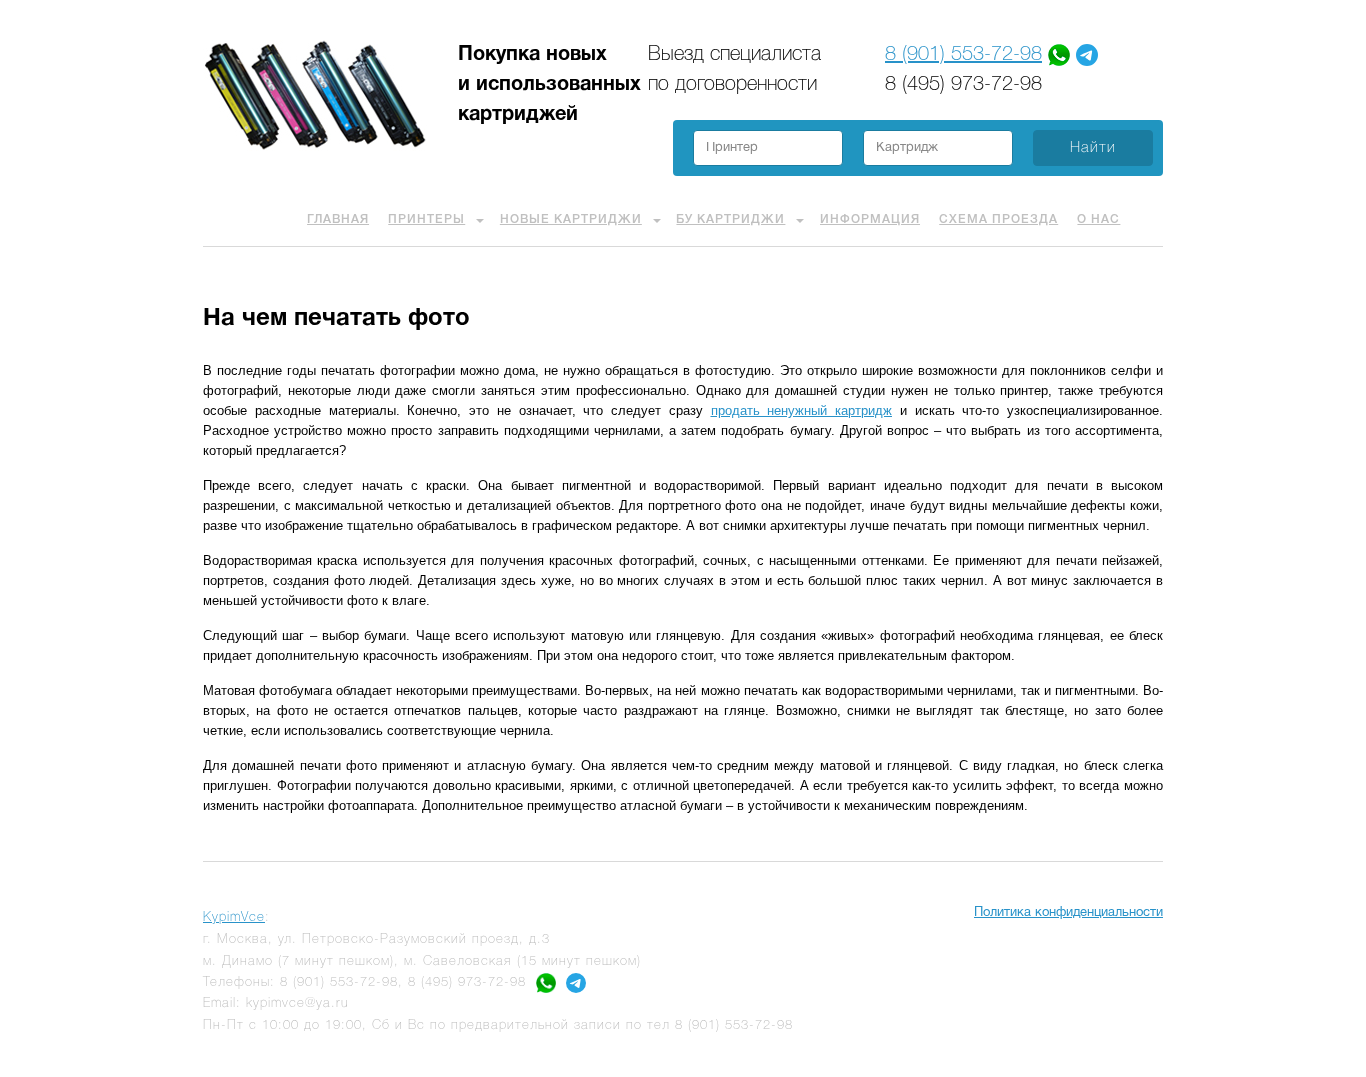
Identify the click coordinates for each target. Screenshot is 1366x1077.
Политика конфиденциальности (1068, 913)
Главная (338, 219)
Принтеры (426, 219)
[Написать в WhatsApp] (546, 983)
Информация (870, 219)
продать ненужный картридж (802, 410)
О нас (1098, 219)
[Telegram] (1087, 55)
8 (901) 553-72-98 (963, 55)
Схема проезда (998, 219)
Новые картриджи (571, 219)
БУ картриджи (730, 219)
